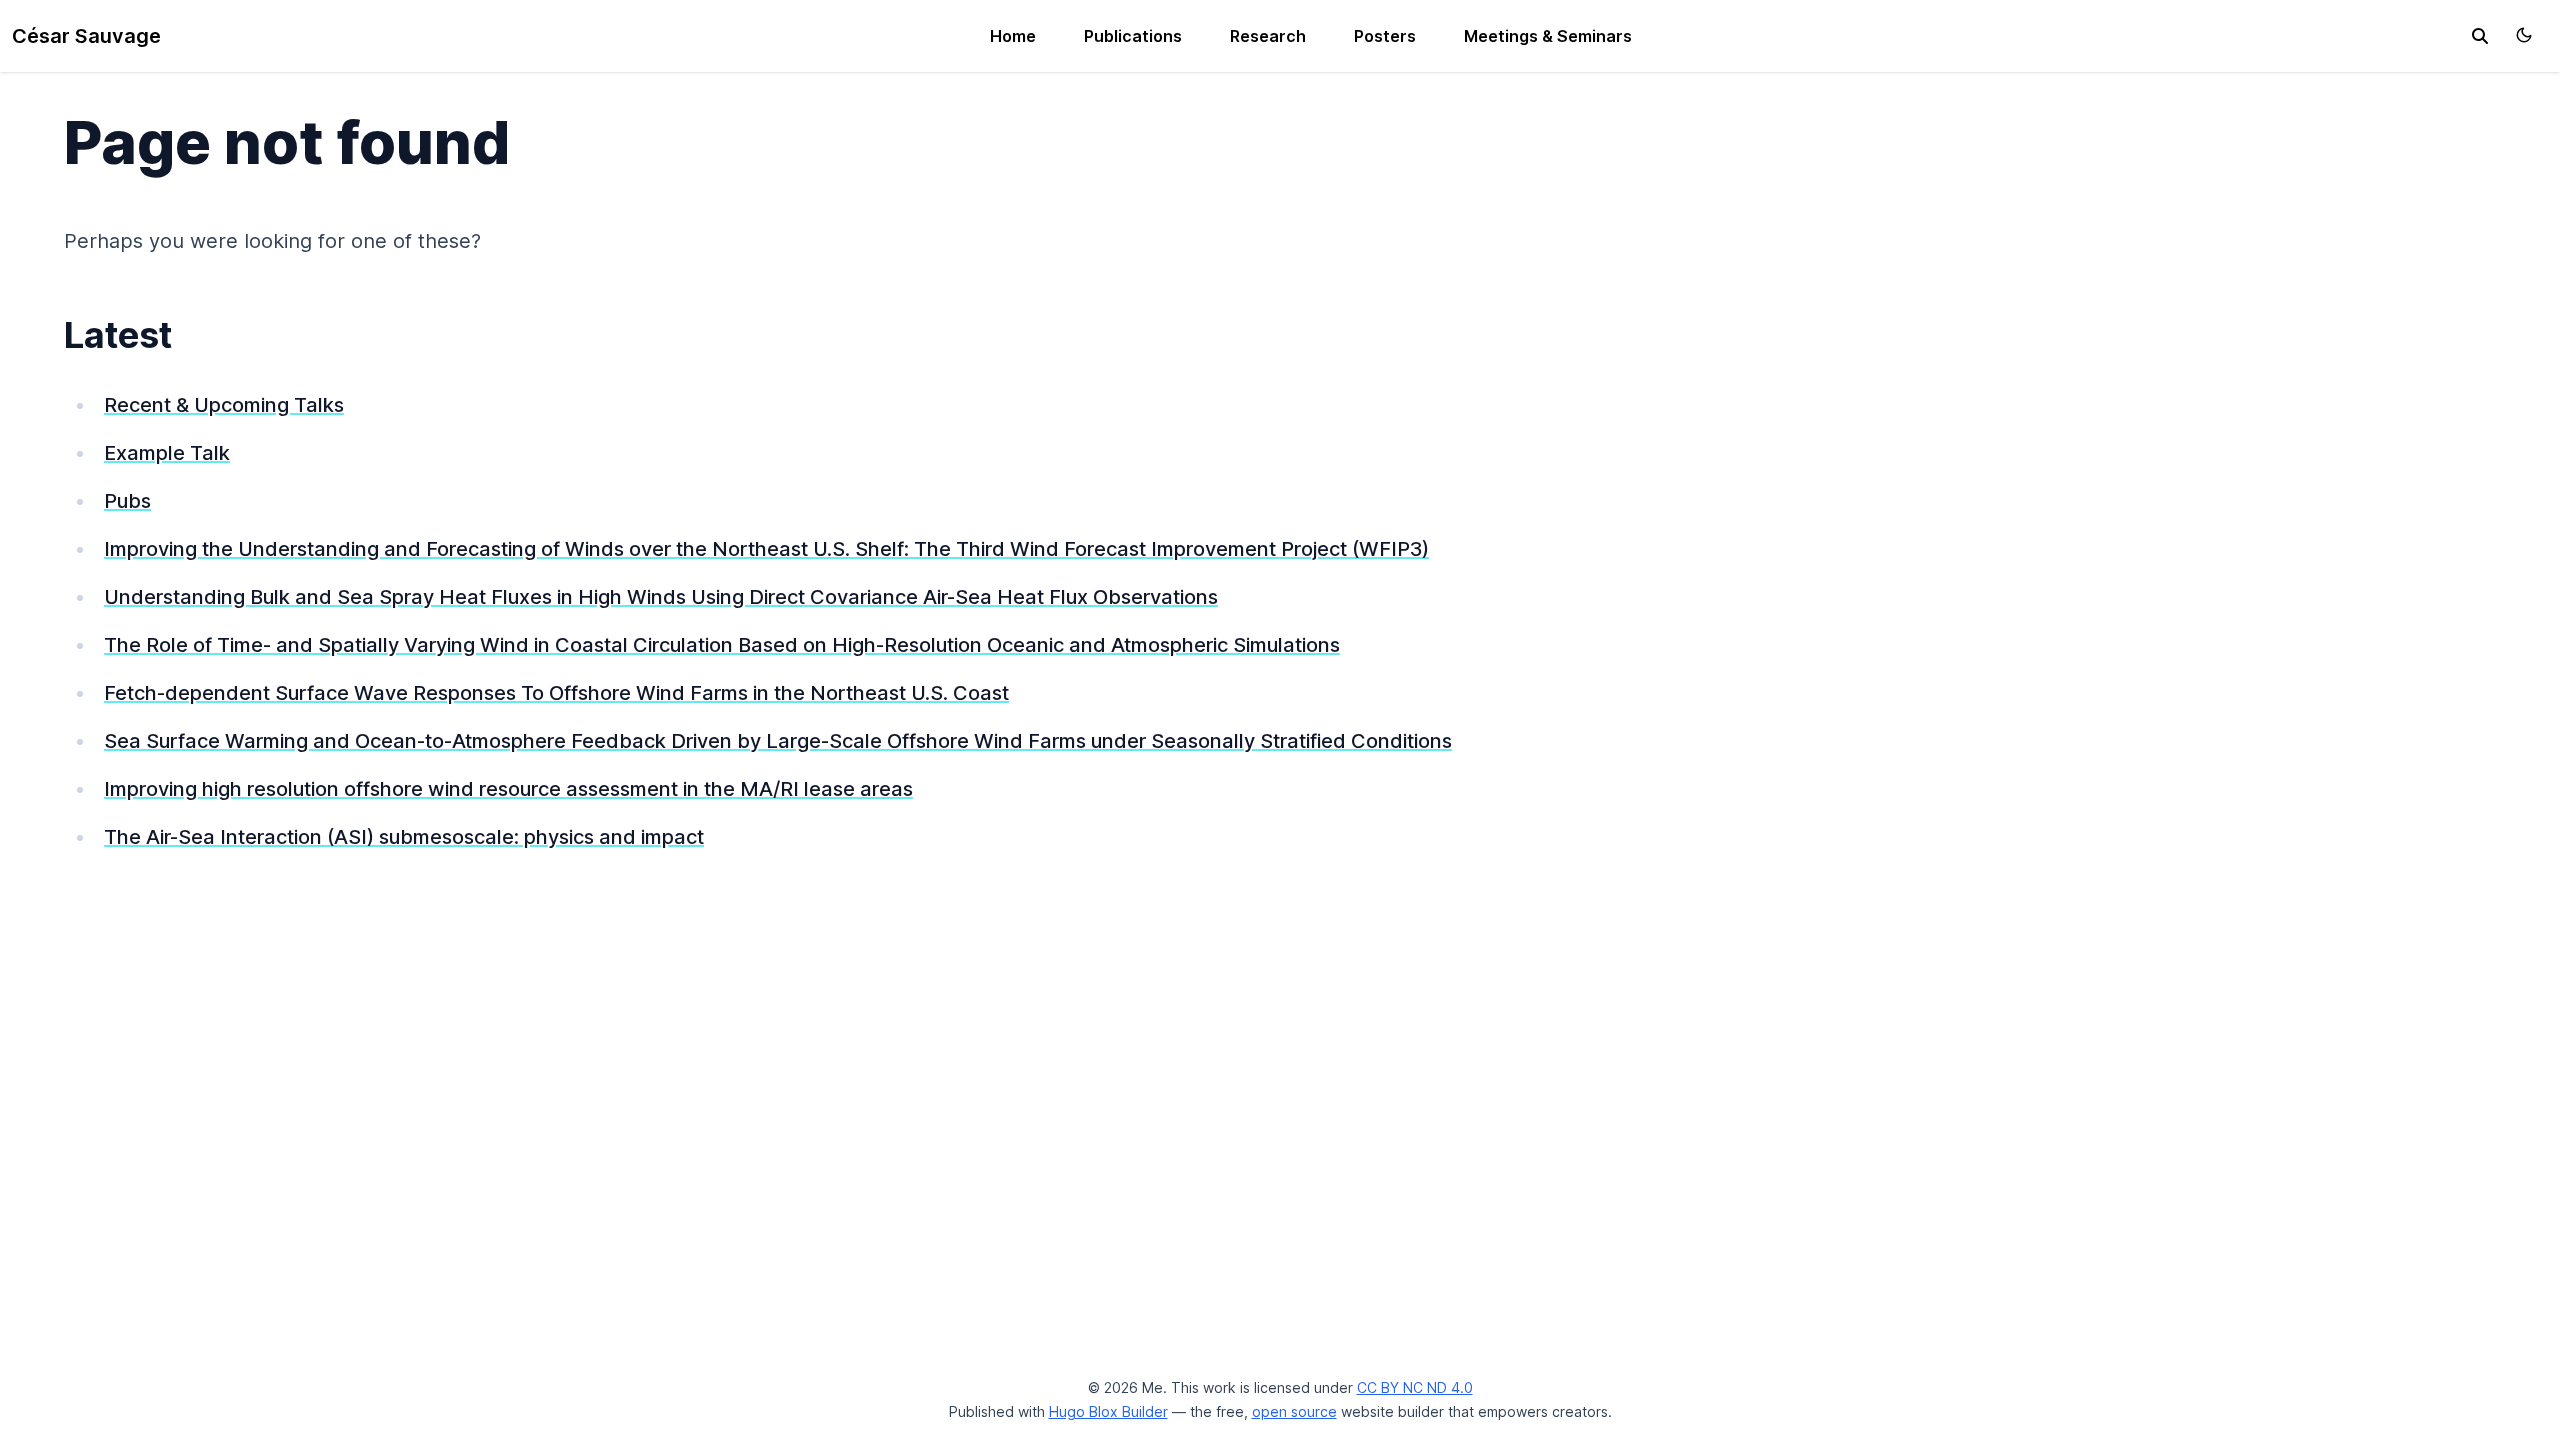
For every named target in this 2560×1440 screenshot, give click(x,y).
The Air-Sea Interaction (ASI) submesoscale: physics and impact (404, 837)
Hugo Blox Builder (1108, 1411)
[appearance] (2524, 35)
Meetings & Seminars (1548, 36)
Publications (1133, 36)
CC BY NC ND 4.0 (1415, 1387)
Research (1268, 36)
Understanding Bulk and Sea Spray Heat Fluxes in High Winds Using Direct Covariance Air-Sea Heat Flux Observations (661, 597)
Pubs (127, 501)
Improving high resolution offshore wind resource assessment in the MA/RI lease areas (508, 789)
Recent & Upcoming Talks (224, 405)
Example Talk (167, 453)
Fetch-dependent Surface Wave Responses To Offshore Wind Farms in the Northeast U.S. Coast (556, 693)
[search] (2480, 36)
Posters (1385, 36)
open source (1294, 1411)
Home (1013, 36)
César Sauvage (86, 36)
